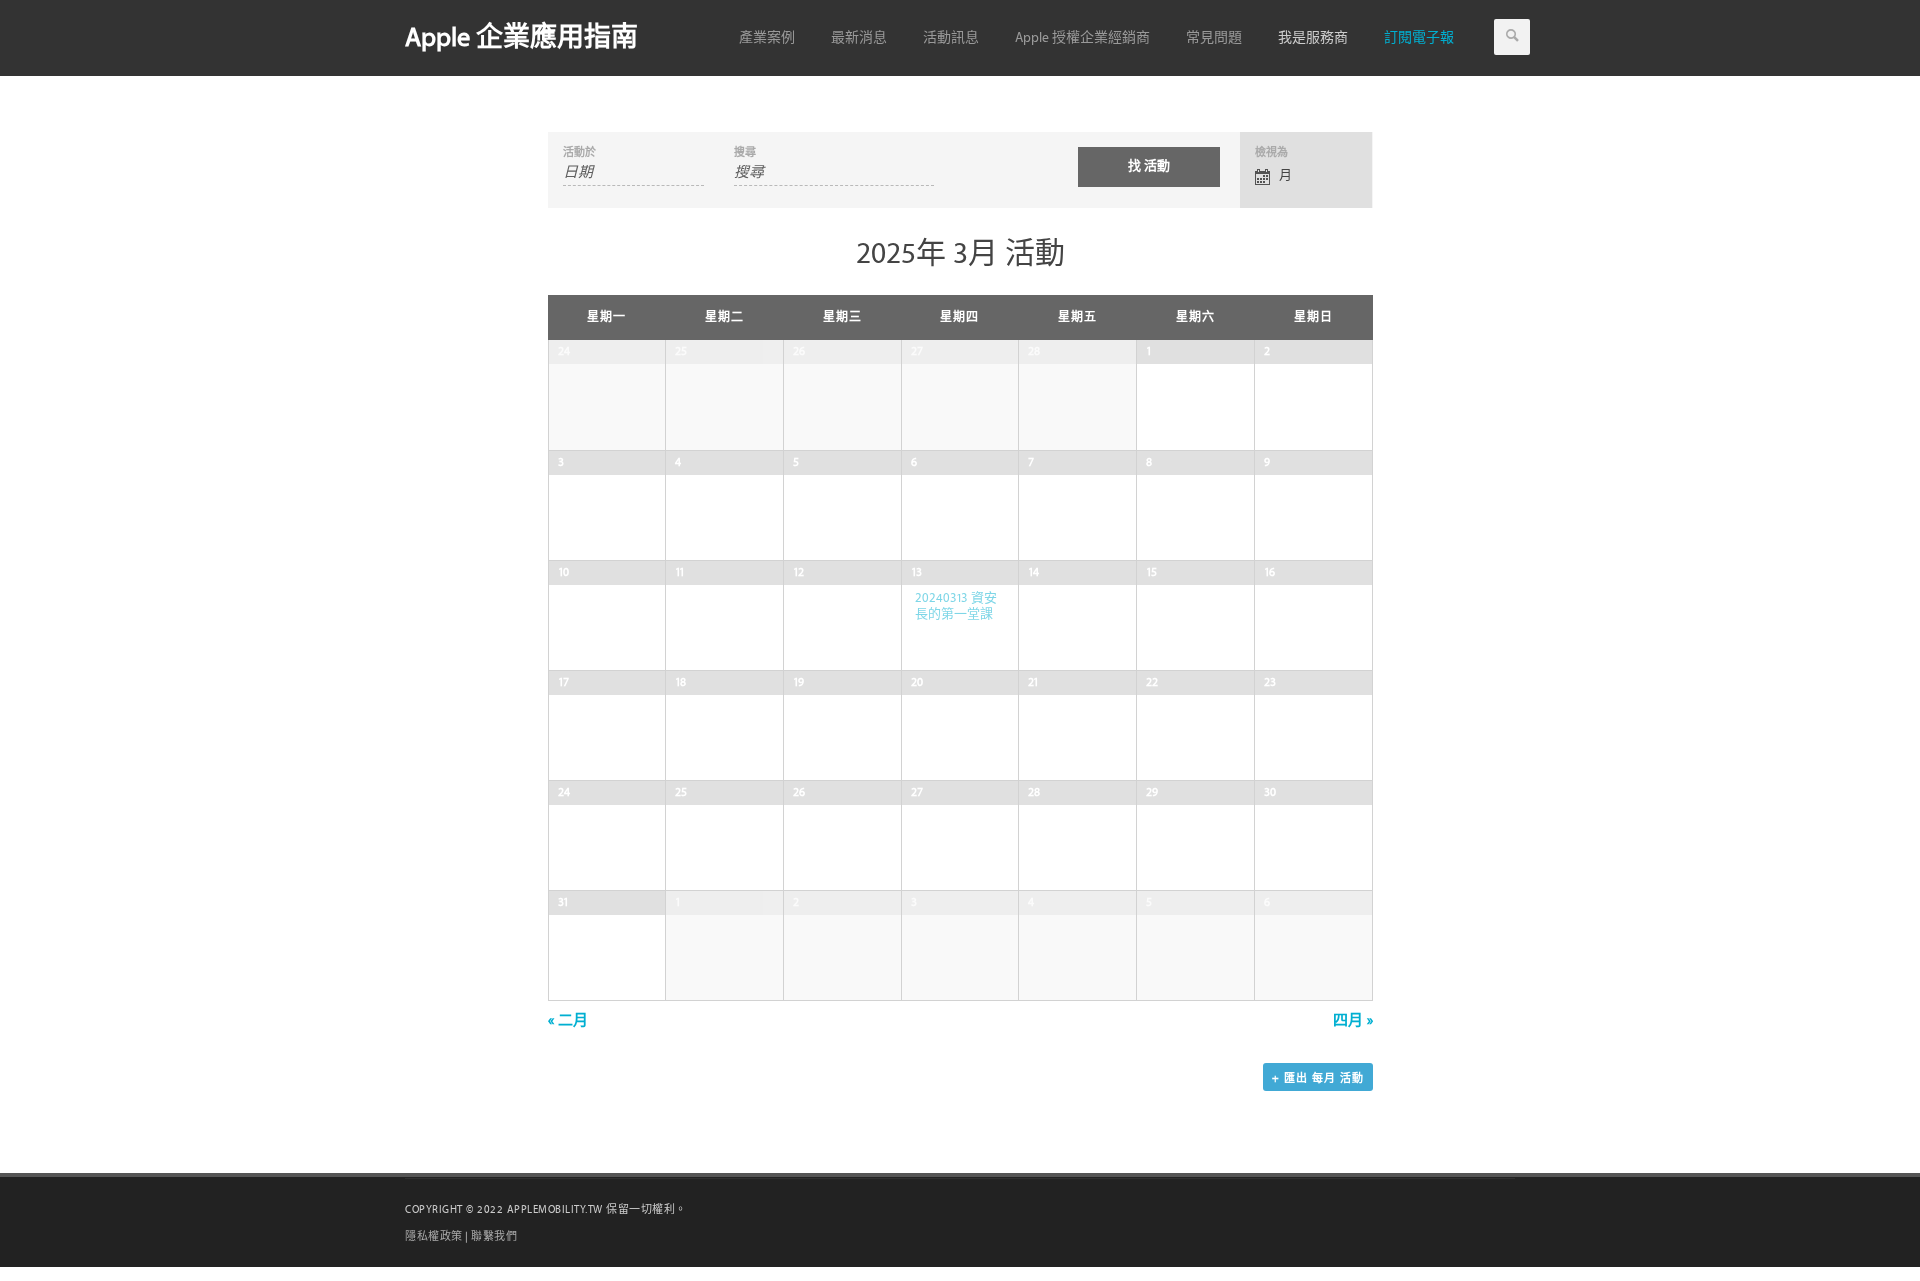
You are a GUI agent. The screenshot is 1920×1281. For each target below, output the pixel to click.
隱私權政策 (434, 1236)
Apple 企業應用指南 (521, 37)
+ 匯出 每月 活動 (1318, 1078)
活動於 (579, 152)
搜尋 (745, 152)
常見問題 (1214, 38)
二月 (568, 1020)
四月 (1353, 1020)
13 (916, 572)
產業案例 (767, 38)
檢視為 (1271, 152)
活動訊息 (951, 38)
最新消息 (859, 38)
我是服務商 (1313, 38)
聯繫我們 (494, 1236)
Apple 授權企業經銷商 (1082, 38)
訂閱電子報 (1419, 38)
